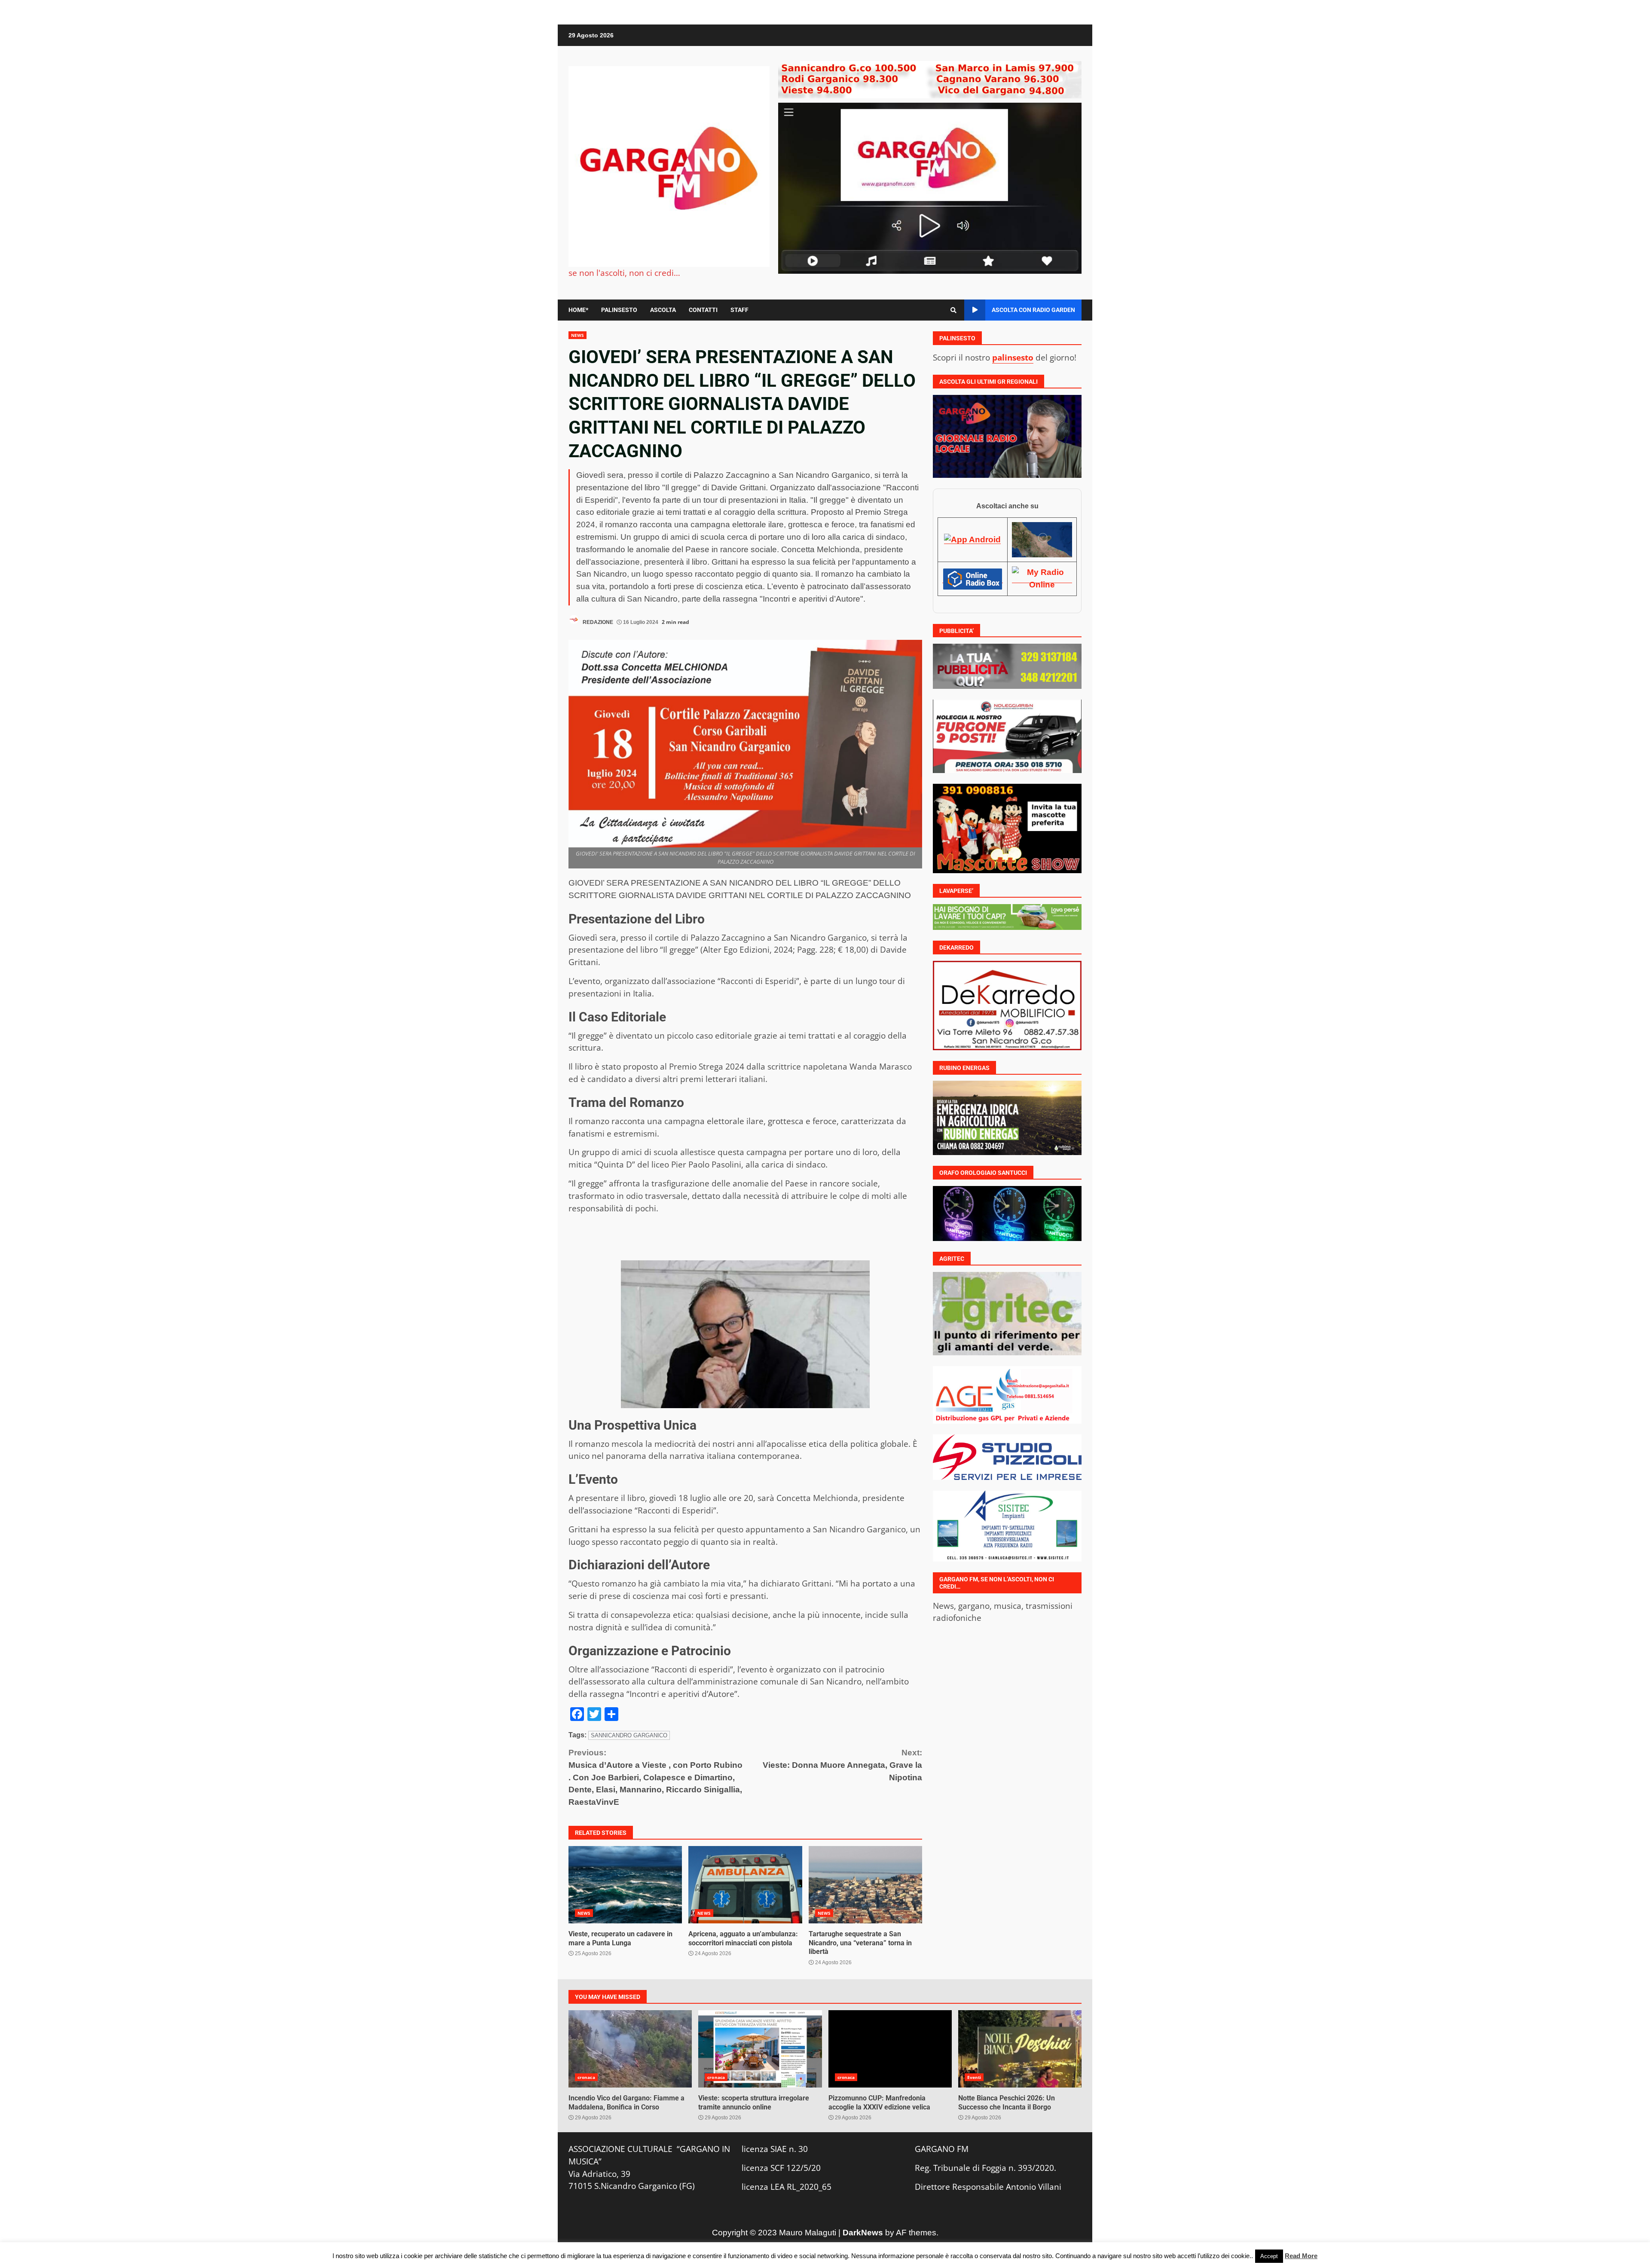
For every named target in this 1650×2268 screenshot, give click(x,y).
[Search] (953, 310)
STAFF (739, 310)
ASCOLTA (663, 310)
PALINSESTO (619, 310)
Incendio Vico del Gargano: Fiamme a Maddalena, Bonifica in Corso (630, 2049)
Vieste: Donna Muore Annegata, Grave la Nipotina (842, 1765)
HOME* (578, 310)
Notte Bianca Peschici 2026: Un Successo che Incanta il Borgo (1020, 2049)
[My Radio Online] (1042, 578)
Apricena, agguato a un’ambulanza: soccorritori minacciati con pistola (745, 1885)
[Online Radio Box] (972, 578)
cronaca (586, 2077)
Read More (1301, 2256)
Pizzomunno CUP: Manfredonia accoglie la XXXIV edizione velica (890, 2049)
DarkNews (863, 2233)
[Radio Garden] (1042, 539)
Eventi (974, 2077)
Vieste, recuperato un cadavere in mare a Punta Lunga (625, 1885)
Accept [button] (1269, 2256)
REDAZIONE (597, 622)
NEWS (577, 335)
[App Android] (972, 539)
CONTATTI (703, 310)
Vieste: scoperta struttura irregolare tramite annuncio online (760, 2049)
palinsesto (1013, 357)
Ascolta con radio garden (1033, 310)
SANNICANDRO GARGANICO (629, 1735)
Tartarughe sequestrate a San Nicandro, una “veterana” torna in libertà (865, 1885)
